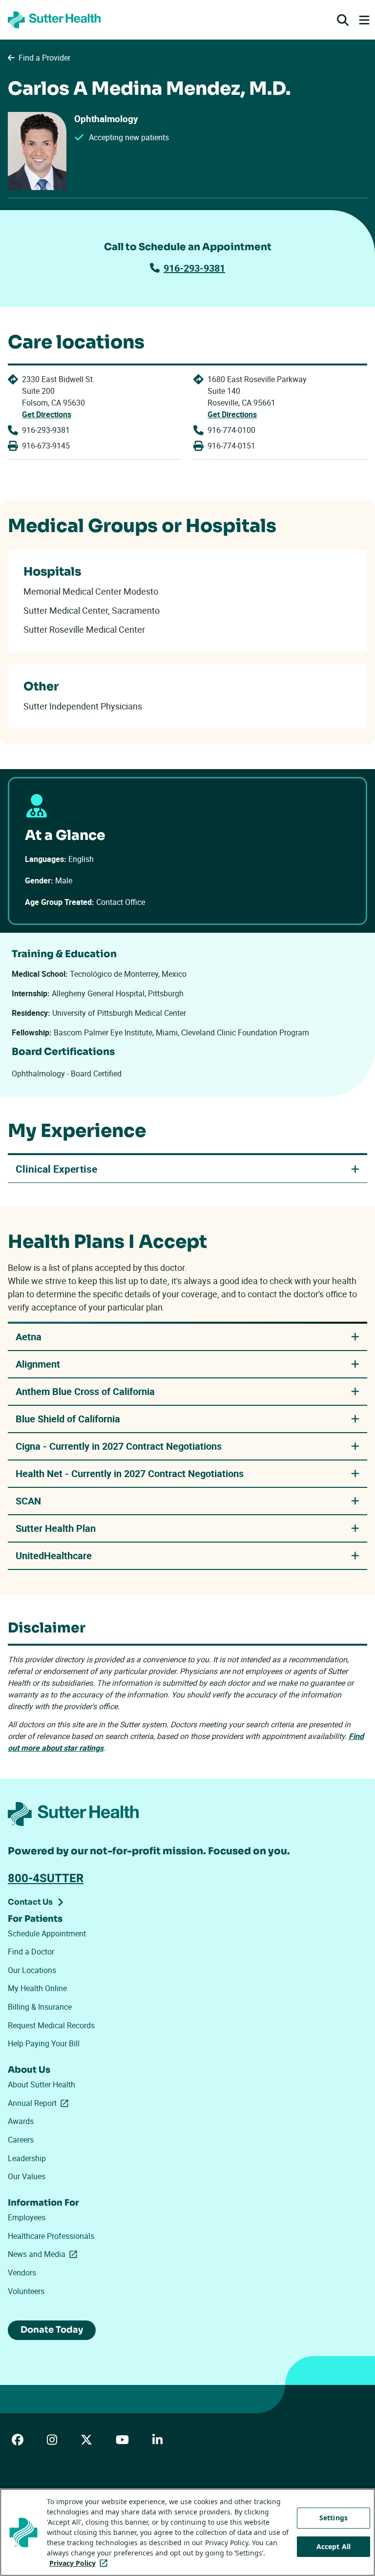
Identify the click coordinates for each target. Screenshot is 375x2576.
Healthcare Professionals (51, 2236)
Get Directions (47, 414)
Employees (27, 2217)
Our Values (27, 2176)
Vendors (22, 2273)
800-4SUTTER (46, 1878)
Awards (21, 2121)
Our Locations (32, 1970)
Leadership (27, 2158)
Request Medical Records (51, 2025)
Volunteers (26, 2291)
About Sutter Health (42, 2084)
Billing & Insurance (40, 2007)
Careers (21, 2140)
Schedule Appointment (47, 1933)
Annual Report (40, 2103)
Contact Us (30, 1902)
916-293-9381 (194, 268)
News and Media (44, 2254)
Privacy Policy (80, 2563)
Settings (333, 2518)
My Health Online (37, 1988)
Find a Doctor (31, 1952)
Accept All (333, 2546)
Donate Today (52, 2330)
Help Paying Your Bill (44, 2043)
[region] (187, 2532)
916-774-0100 (231, 430)
